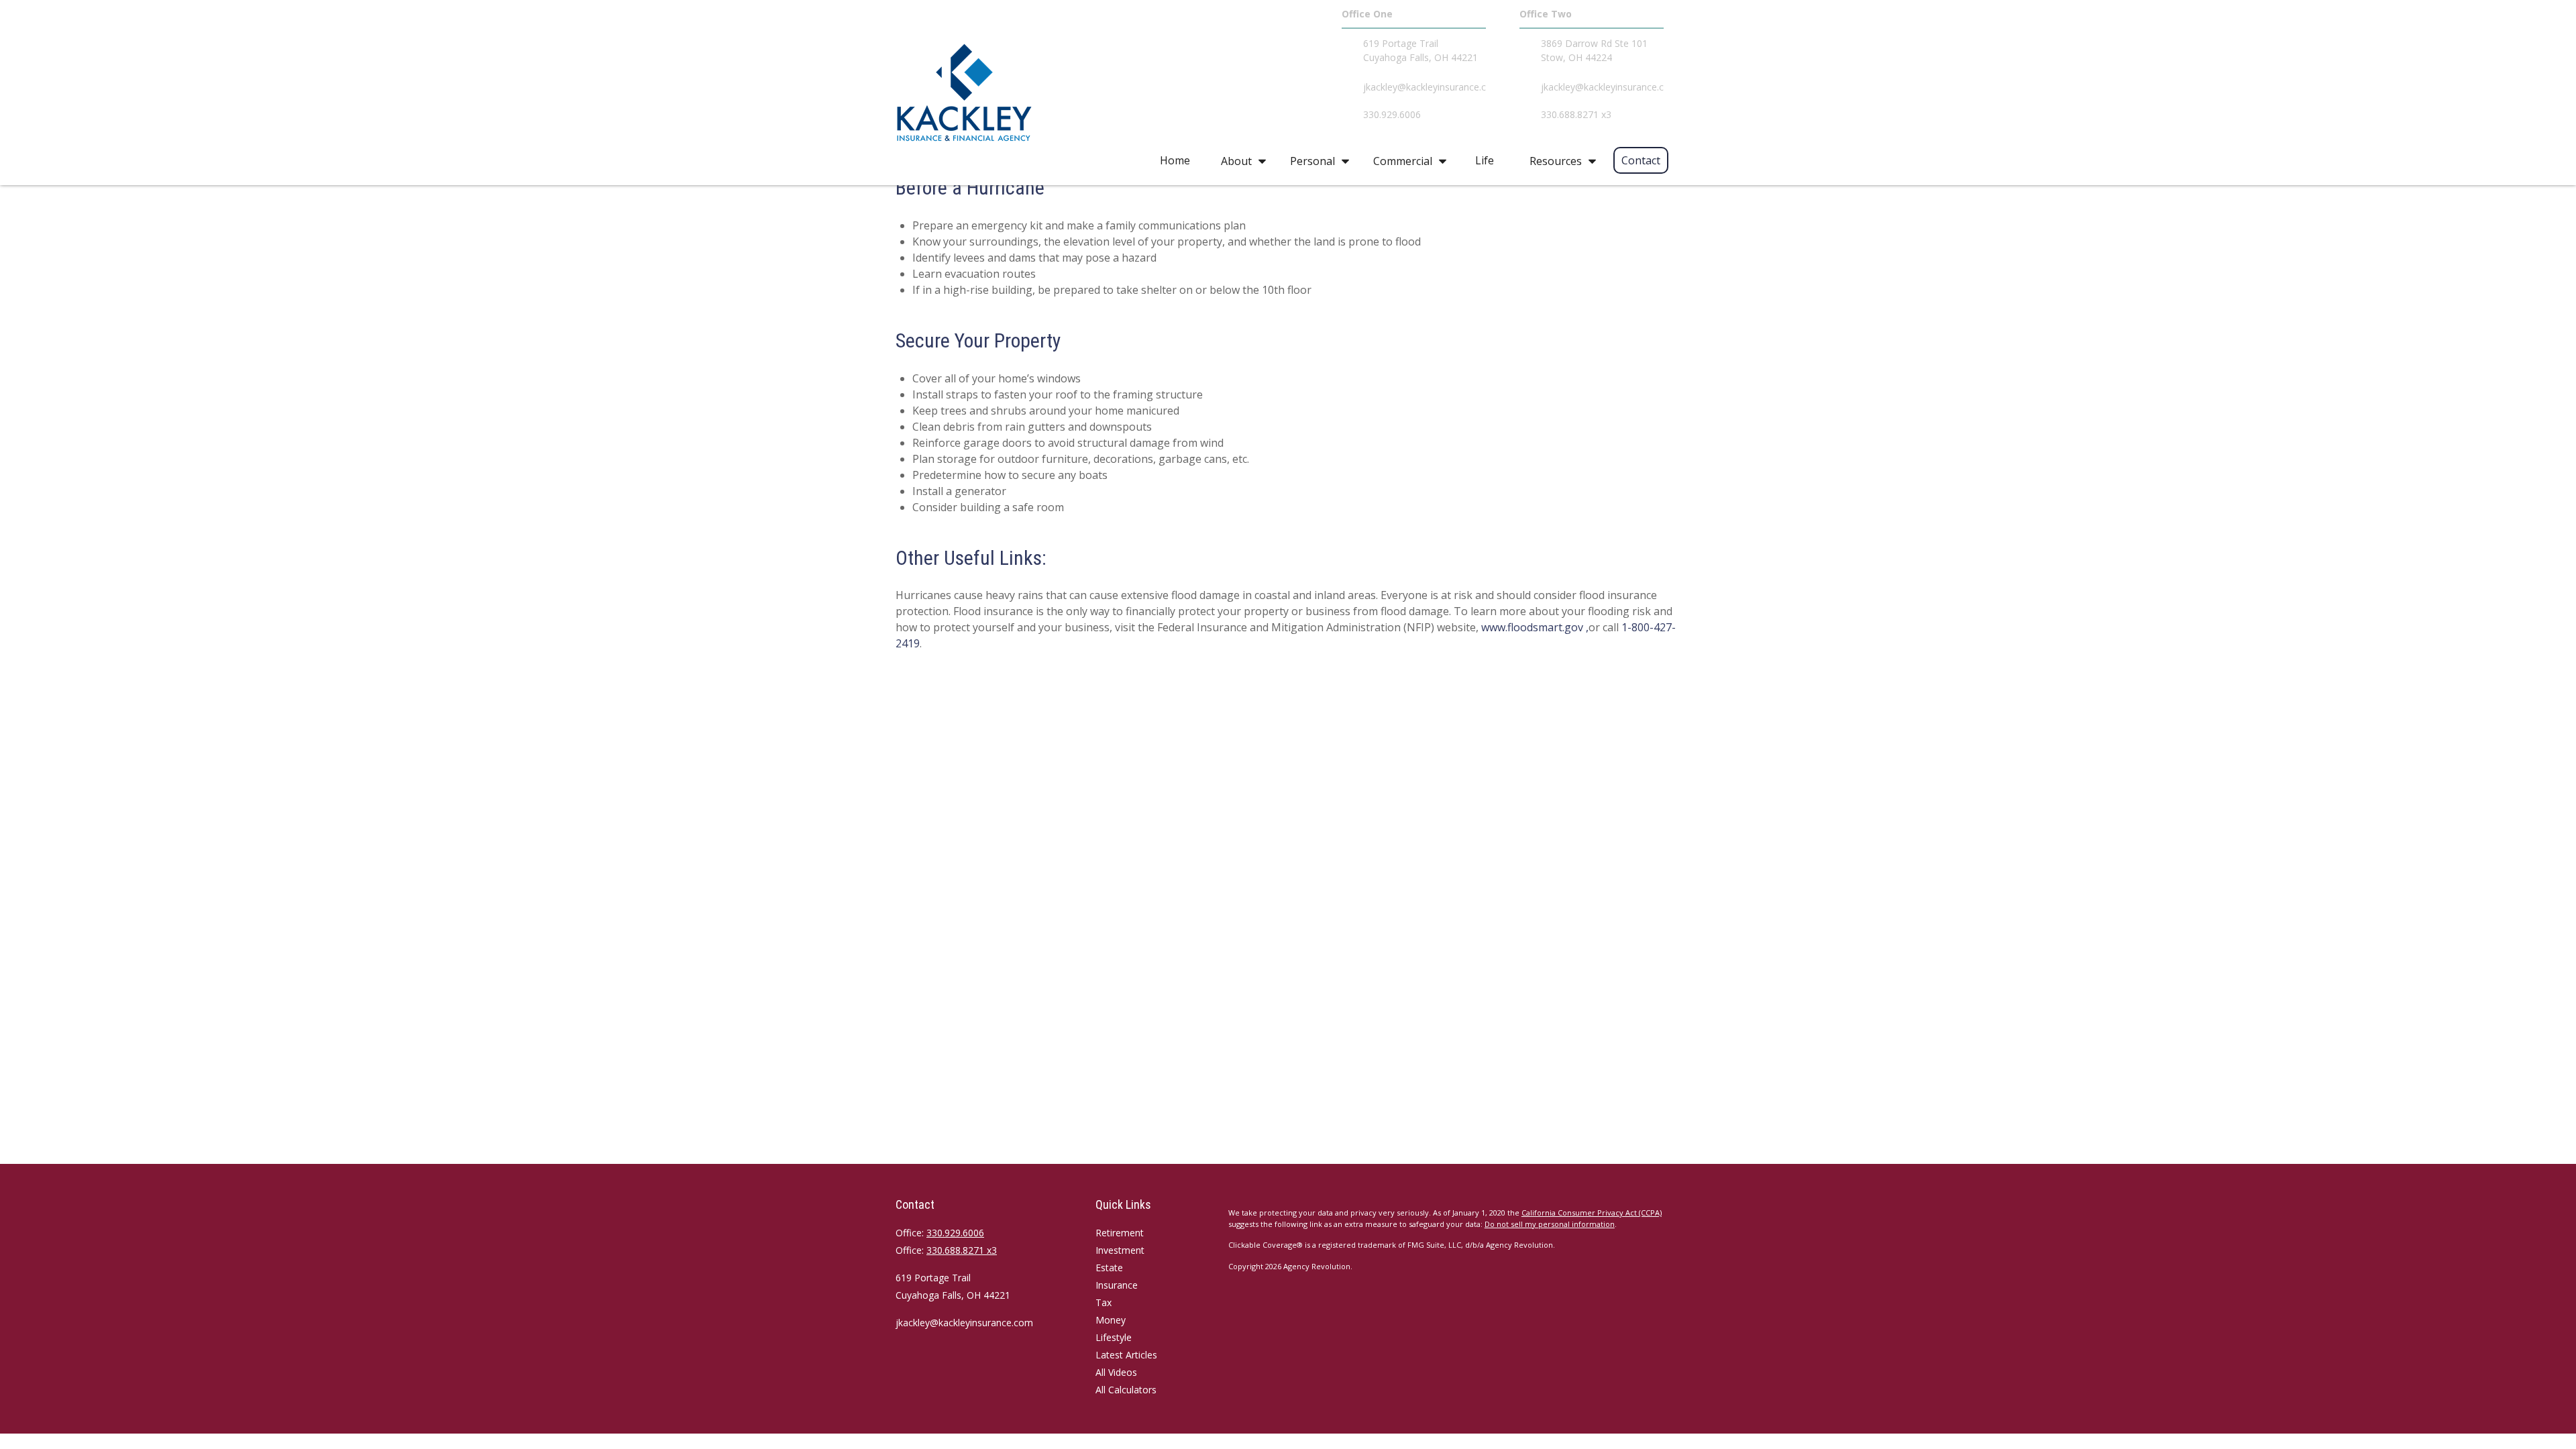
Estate (1109, 1268)
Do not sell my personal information (1550, 1224)
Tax (1104, 1302)
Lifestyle (1114, 1337)
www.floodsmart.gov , (1535, 627)
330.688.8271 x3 (962, 1250)
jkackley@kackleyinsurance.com (964, 1323)
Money (1111, 1320)
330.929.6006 (955, 1233)
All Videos (1116, 1372)
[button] (1175, 160)
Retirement (1120, 1233)
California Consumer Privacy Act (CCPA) (1592, 1213)
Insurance (1117, 1285)
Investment (1120, 1250)
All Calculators (1126, 1390)
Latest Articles (1126, 1355)
